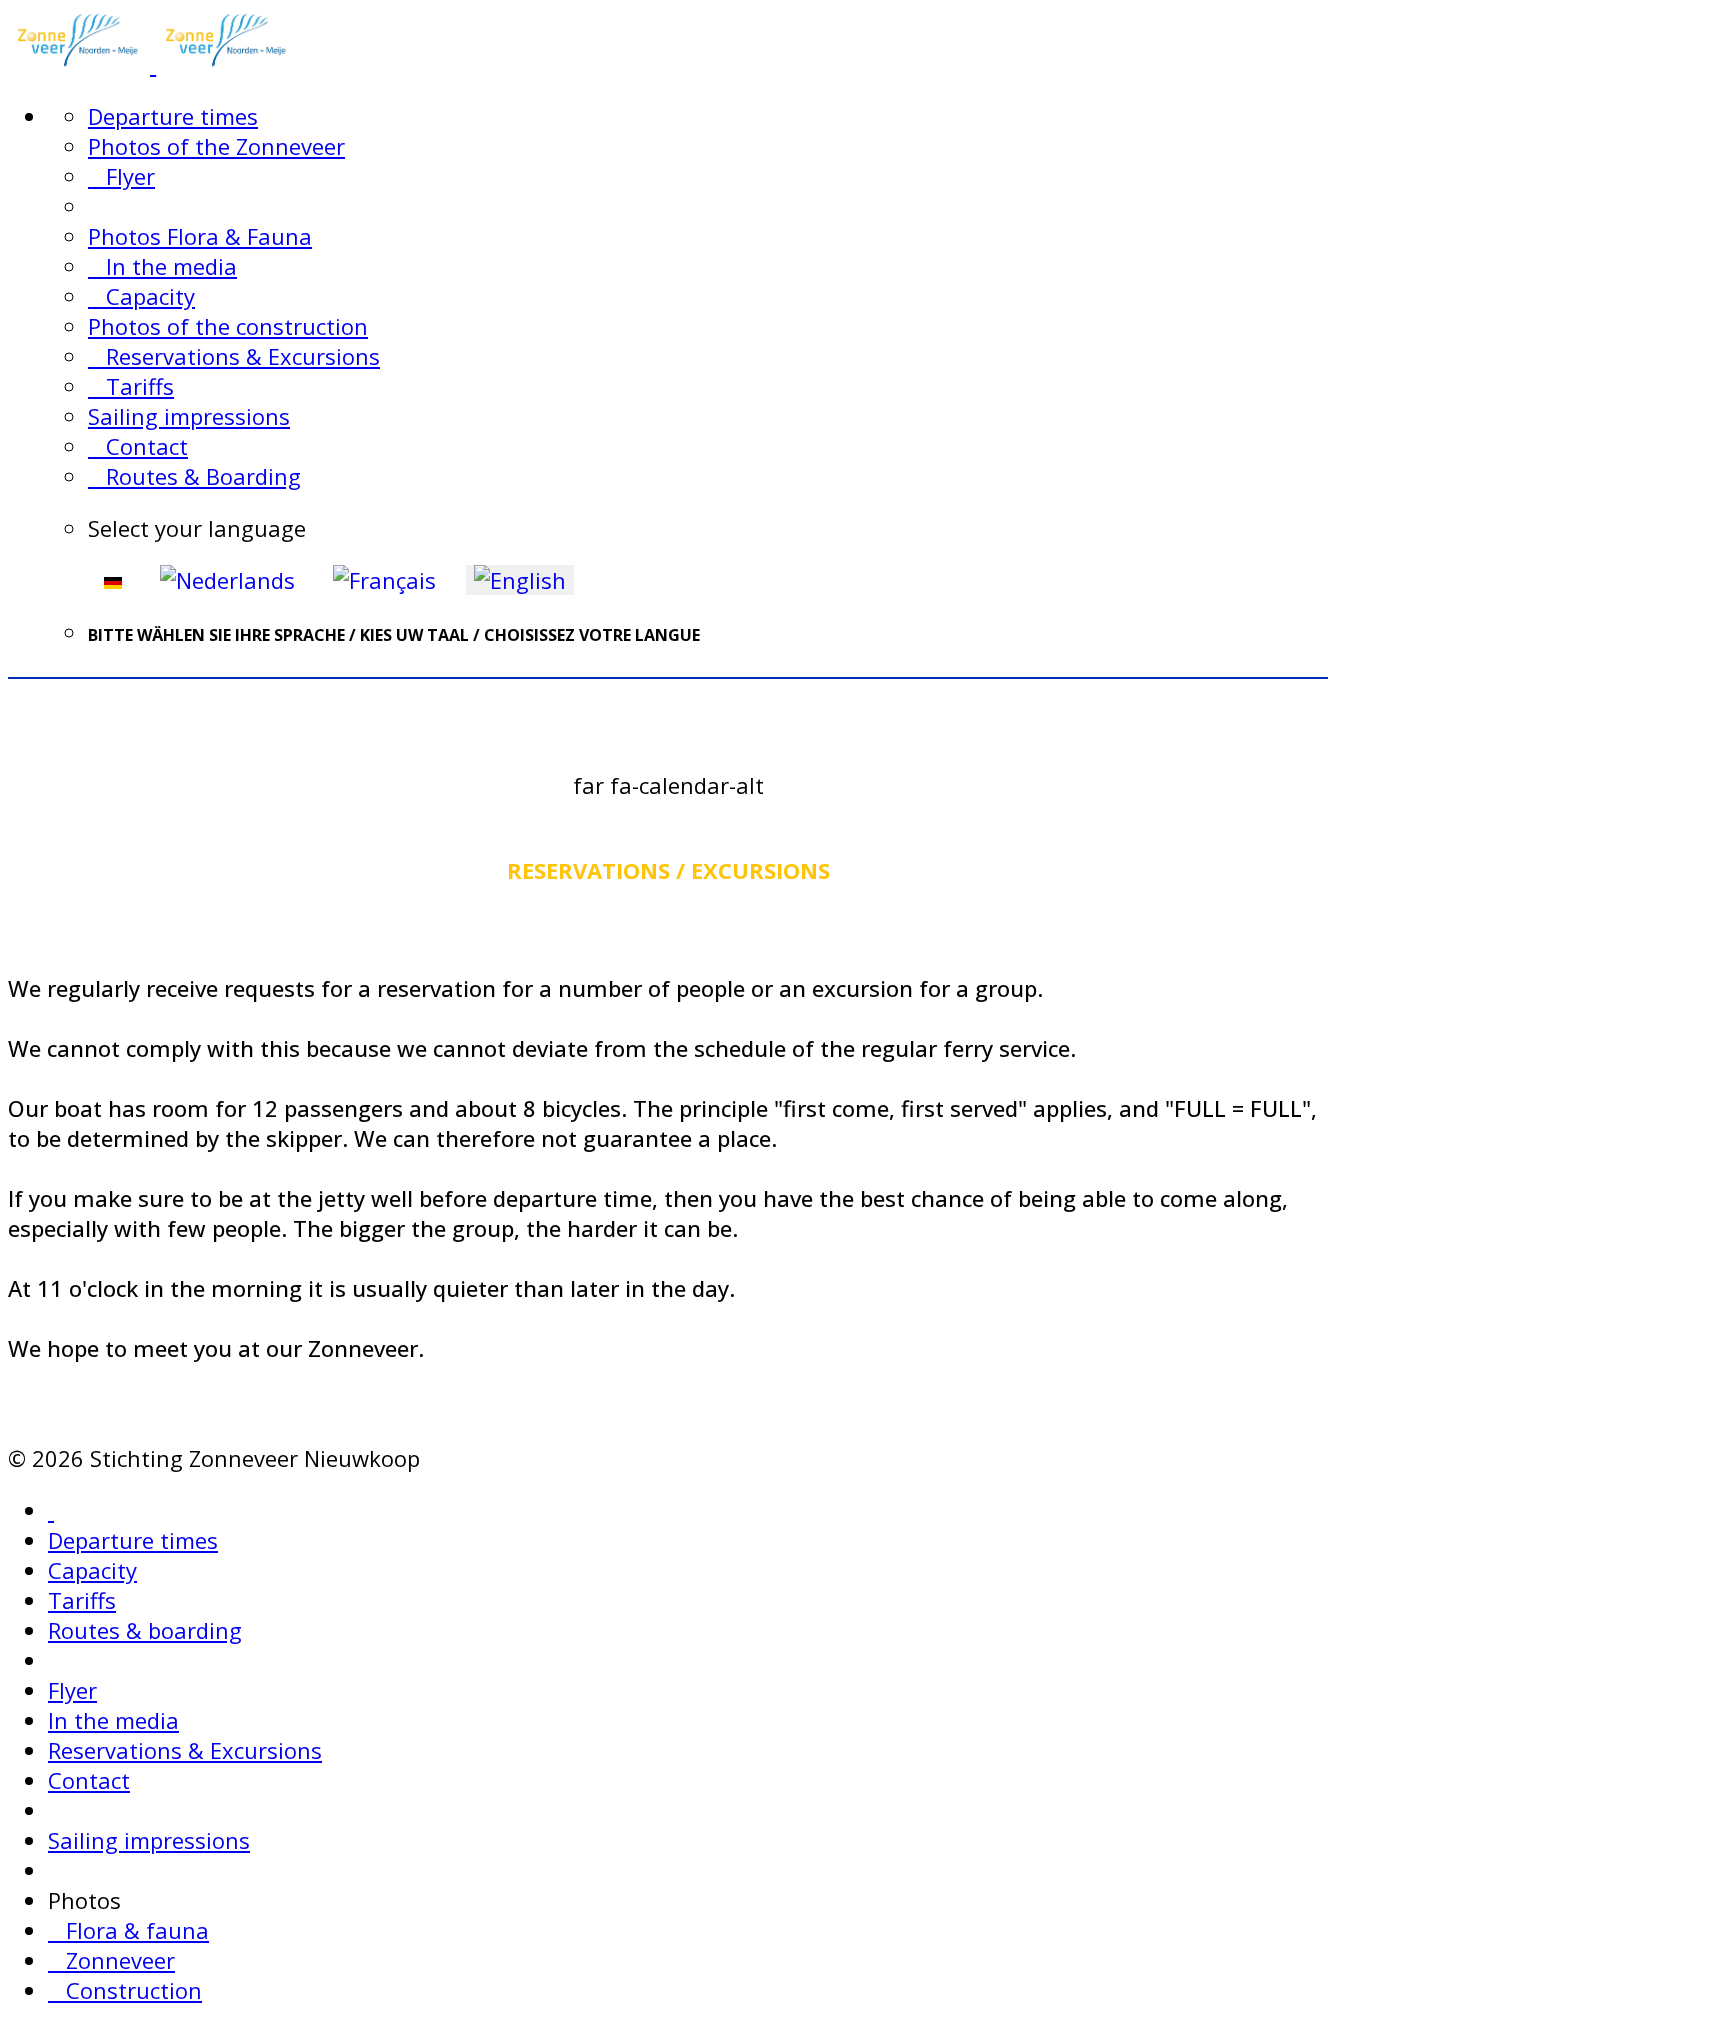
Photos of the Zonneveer (216, 146)
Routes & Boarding (194, 476)
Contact (138, 446)
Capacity (141, 296)
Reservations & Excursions (234, 356)
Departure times (173, 116)
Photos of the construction (228, 326)
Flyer (121, 176)
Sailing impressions (189, 416)
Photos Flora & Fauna (200, 236)
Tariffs (131, 386)
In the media (162, 266)
